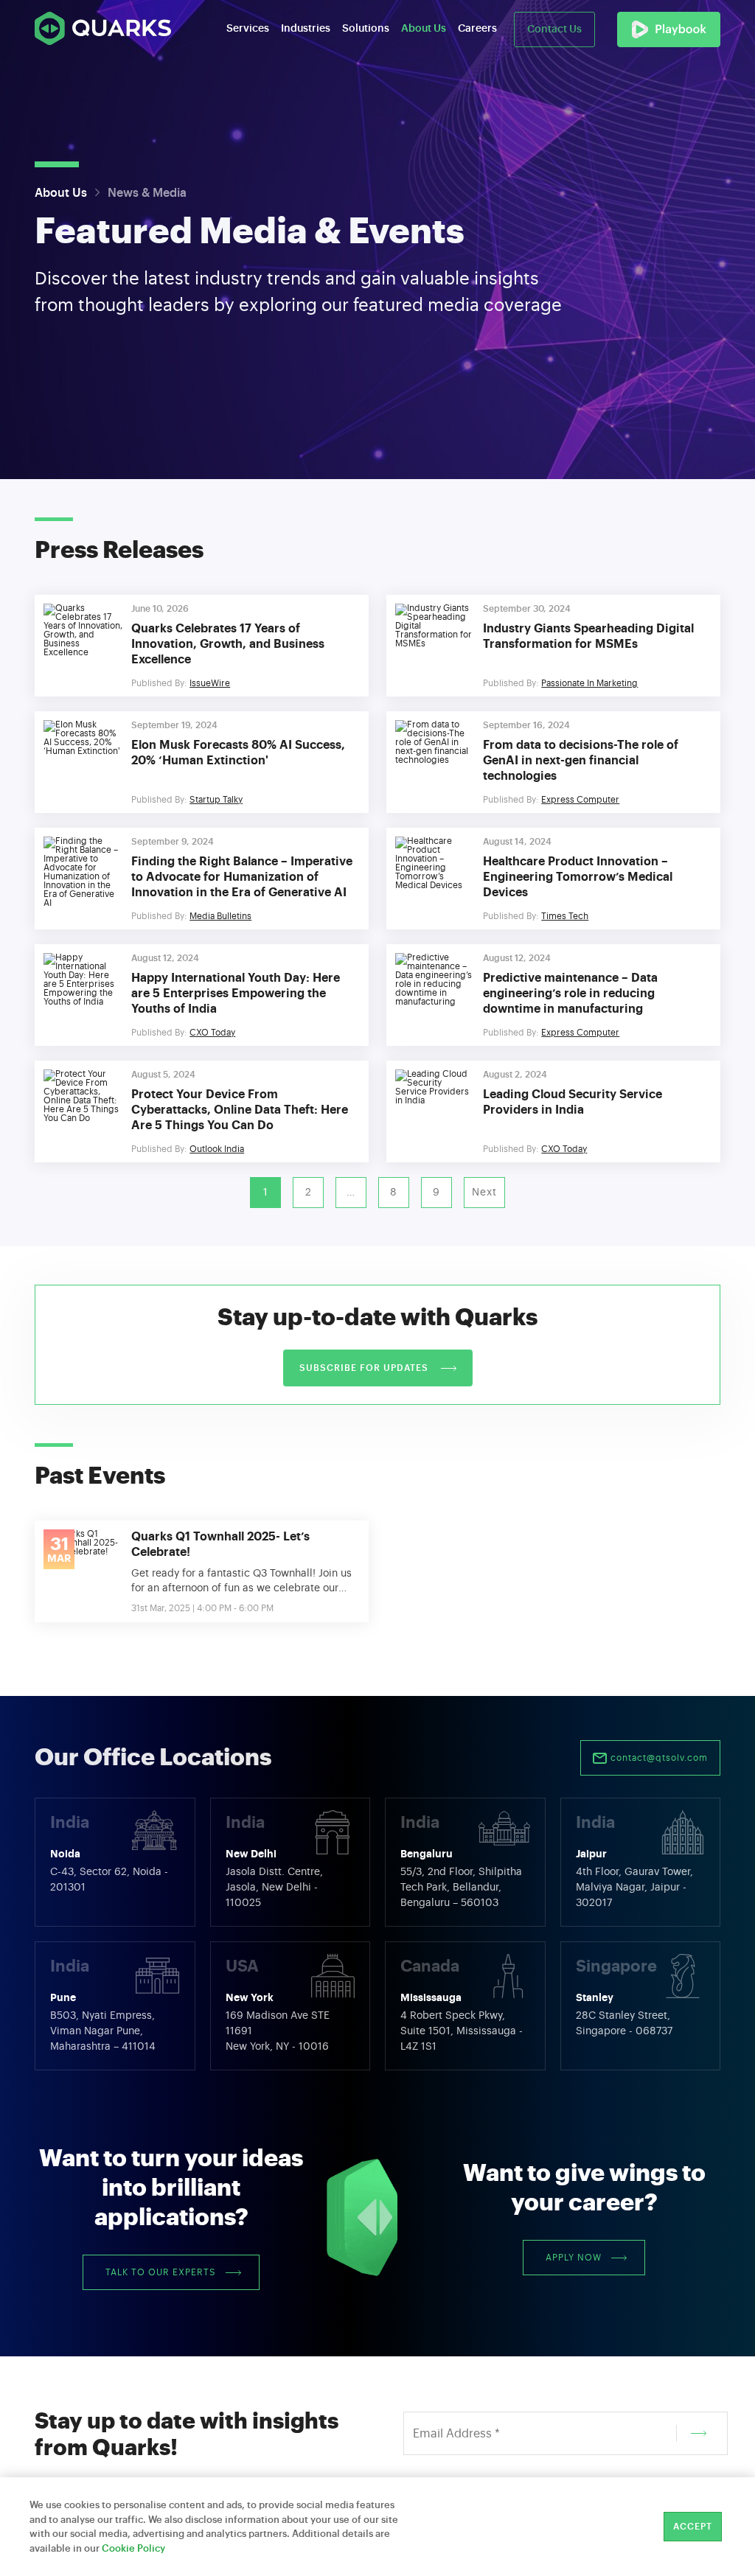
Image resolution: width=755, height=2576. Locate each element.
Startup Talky (216, 800)
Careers (477, 29)
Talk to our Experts (161, 2272)
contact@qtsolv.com (658, 1758)
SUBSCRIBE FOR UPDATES (365, 1368)
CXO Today (212, 1033)
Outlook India (217, 1149)
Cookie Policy (133, 2548)
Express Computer (580, 800)
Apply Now (574, 2258)
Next (484, 1193)
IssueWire (210, 683)
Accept (693, 2527)
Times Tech (565, 916)
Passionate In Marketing (589, 683)
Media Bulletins (220, 916)
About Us (61, 193)
